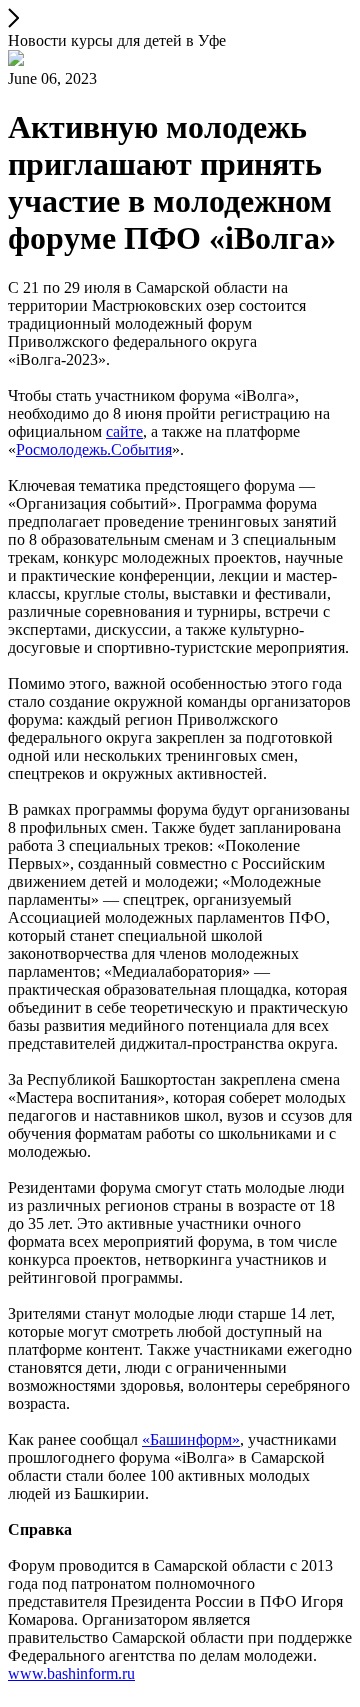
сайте (124, 431)
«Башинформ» (191, 1439)
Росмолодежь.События (94, 449)
